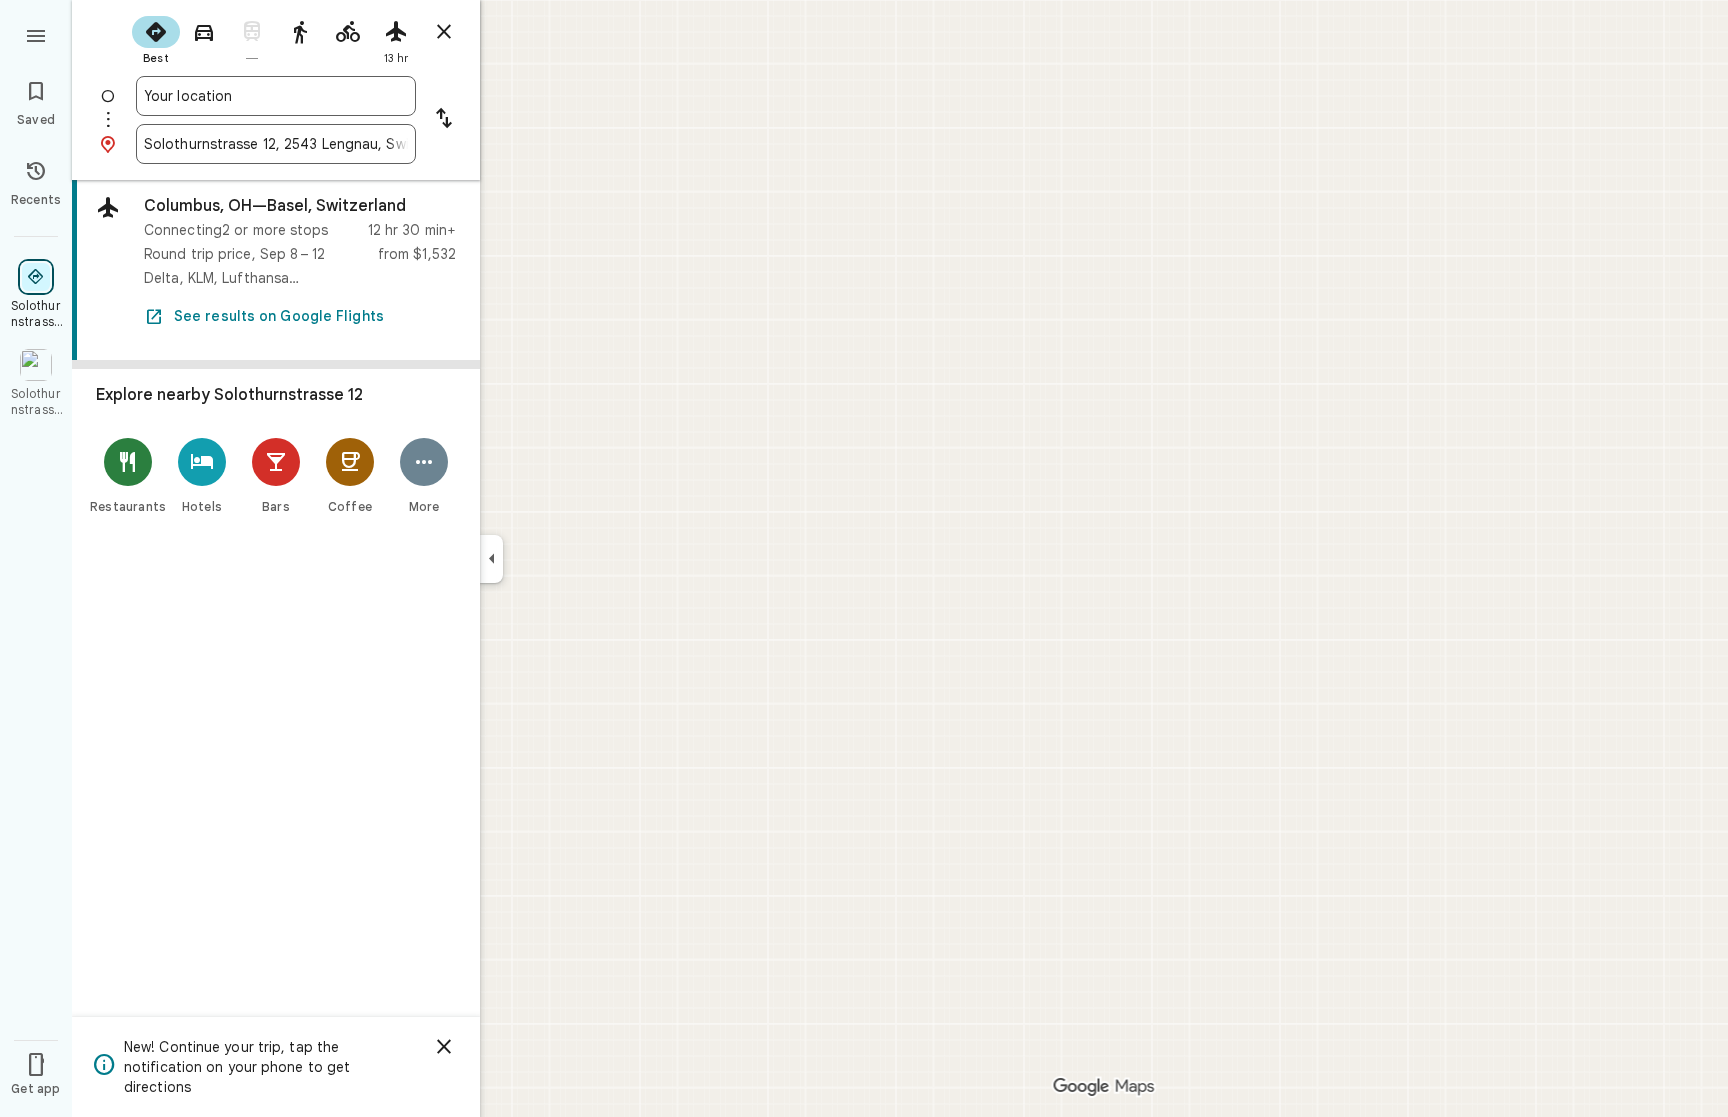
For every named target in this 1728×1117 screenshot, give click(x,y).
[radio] (156, 38)
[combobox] (276, 96)
